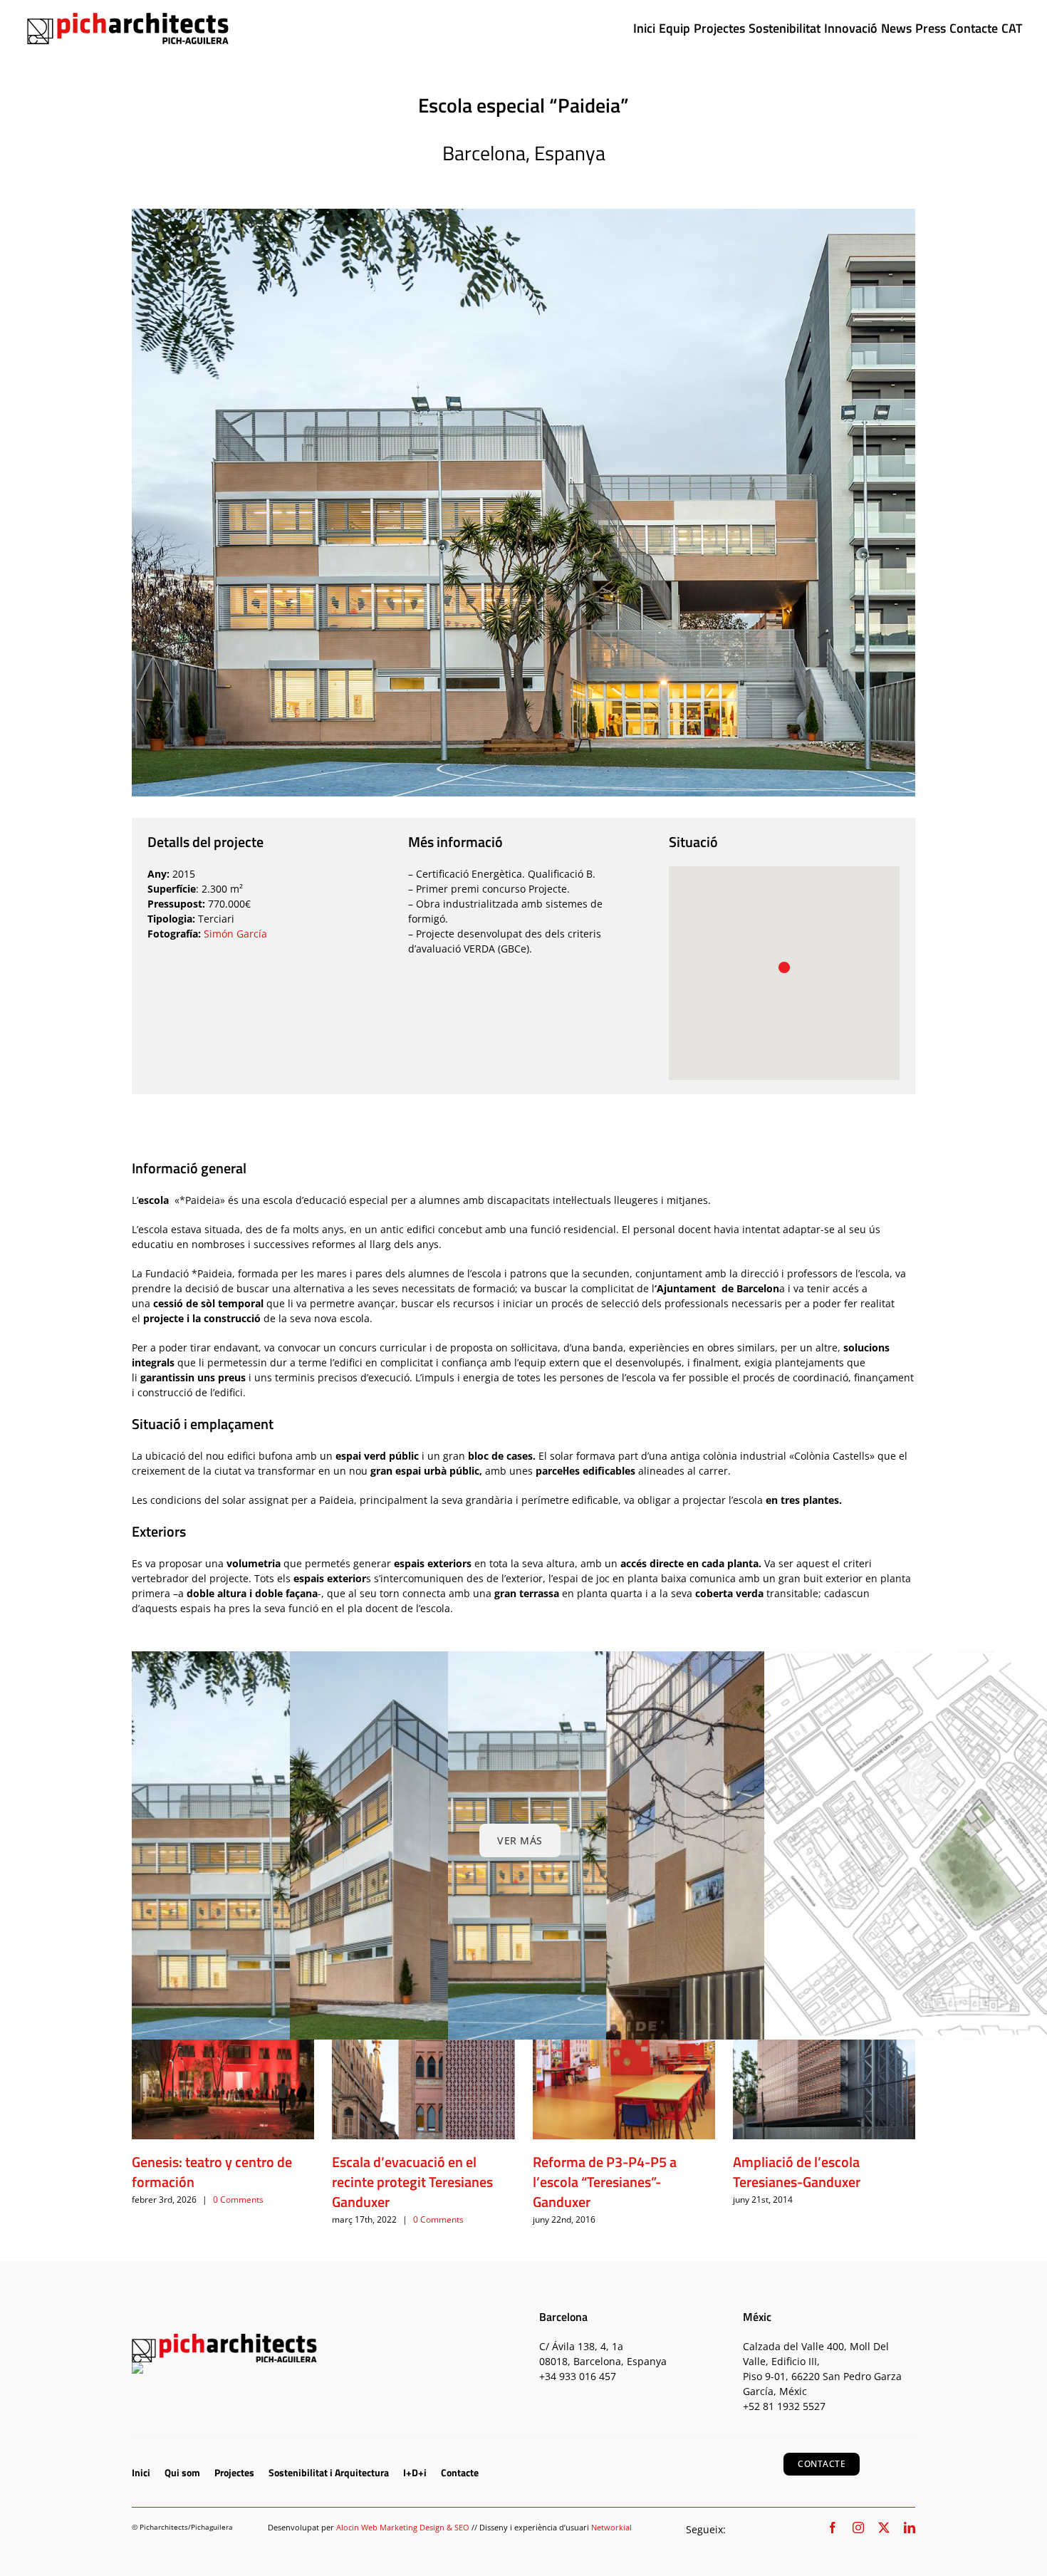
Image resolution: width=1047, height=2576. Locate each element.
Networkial (611, 2527)
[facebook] (833, 2528)
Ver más (520, 1840)
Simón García (235, 934)
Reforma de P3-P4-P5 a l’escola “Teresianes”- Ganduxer (605, 2182)
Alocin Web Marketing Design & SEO (403, 2527)
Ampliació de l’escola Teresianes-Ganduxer (797, 2172)
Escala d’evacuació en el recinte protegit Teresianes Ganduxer (412, 2182)
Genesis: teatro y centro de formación (212, 2172)
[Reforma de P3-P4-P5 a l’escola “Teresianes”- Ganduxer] (624, 2048)
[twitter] (884, 2528)
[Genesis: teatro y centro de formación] (223, 2048)
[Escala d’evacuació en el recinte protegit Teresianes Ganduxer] (423, 2048)
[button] (784, 967)
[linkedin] (910, 2528)
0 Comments (238, 2200)
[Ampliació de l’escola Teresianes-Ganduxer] (824, 2048)
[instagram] (858, 2528)
